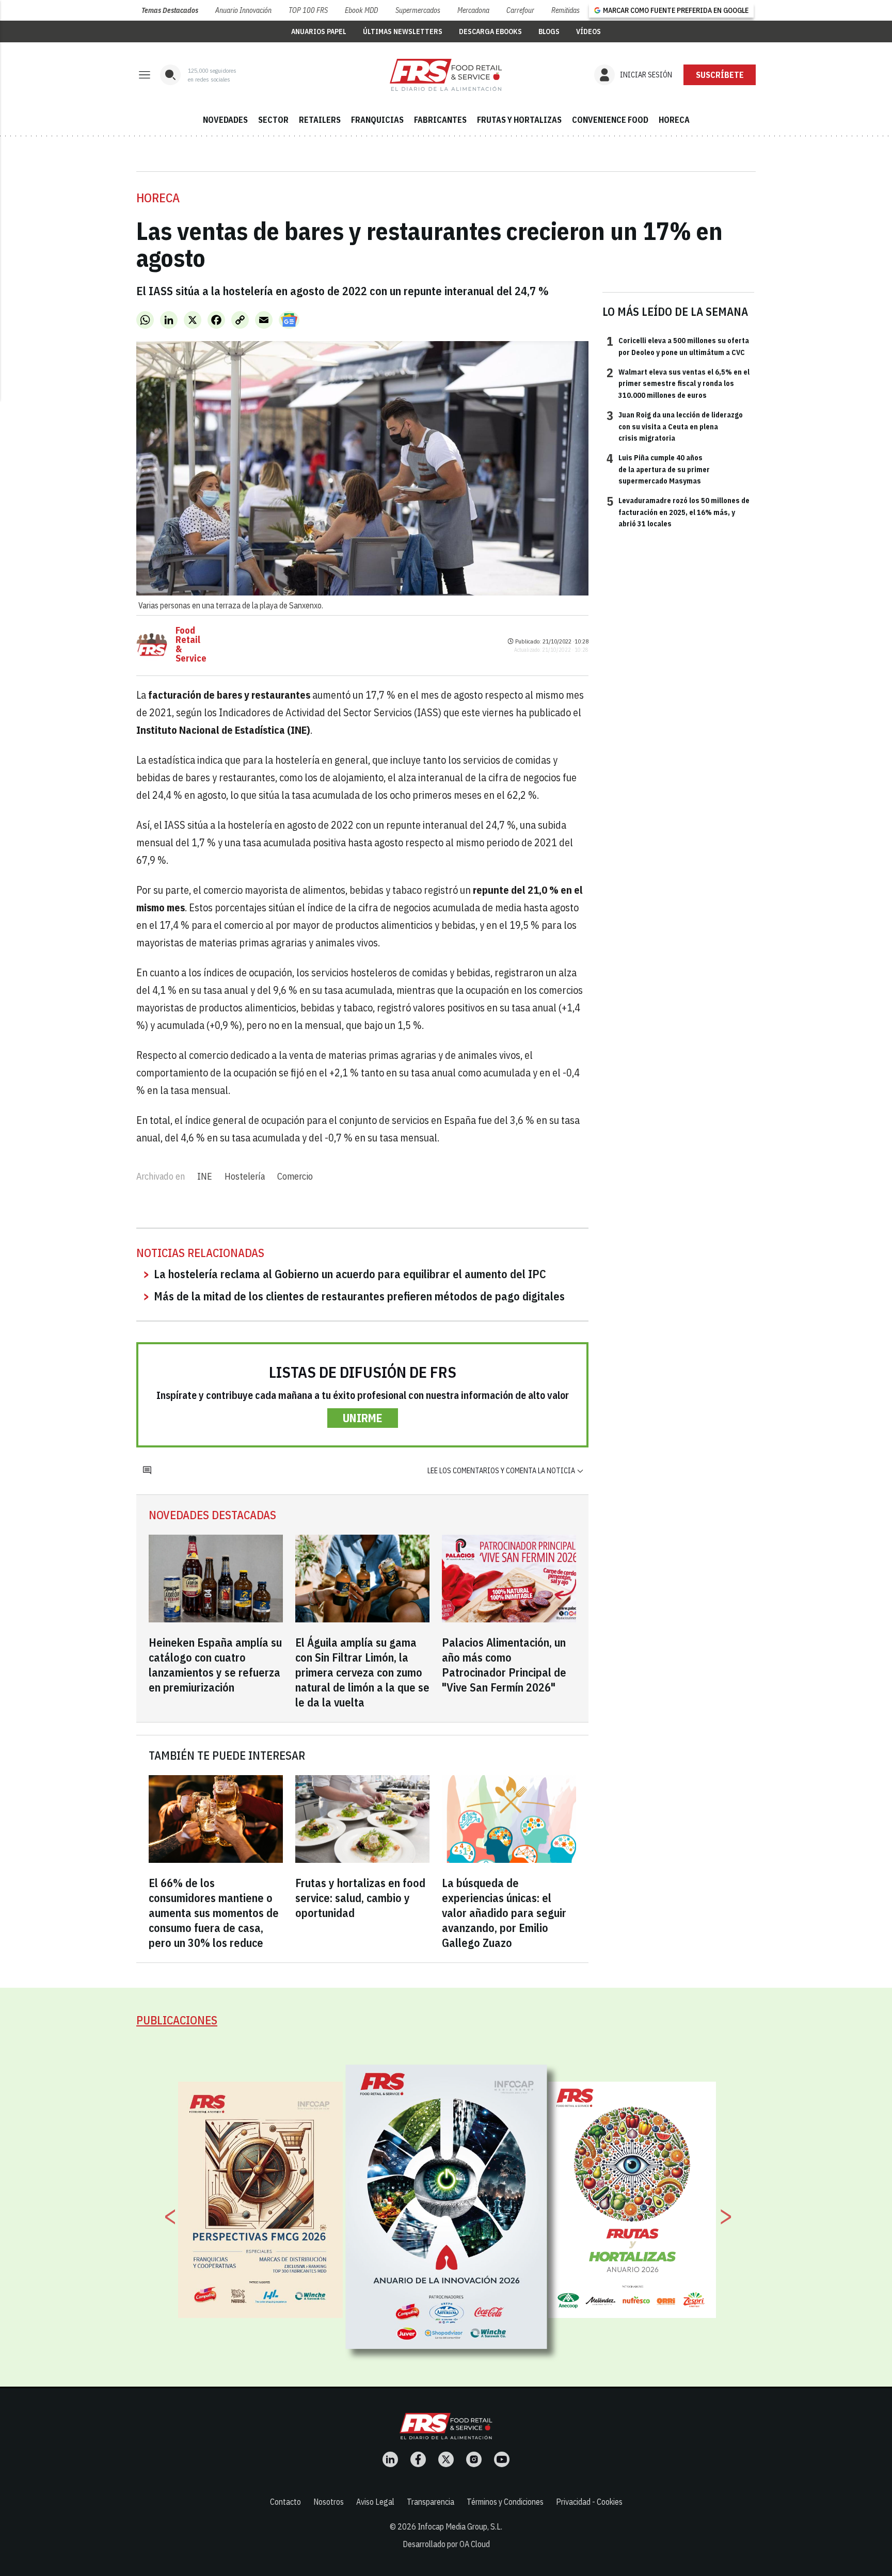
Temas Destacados (170, 10)
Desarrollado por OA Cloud (446, 2544)
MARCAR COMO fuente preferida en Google (676, 10)
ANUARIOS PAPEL (319, 31)
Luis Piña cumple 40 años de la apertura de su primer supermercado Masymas (658, 469)
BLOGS (549, 31)
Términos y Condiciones (505, 2502)
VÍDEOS (588, 31)
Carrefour (520, 10)
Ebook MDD (361, 10)
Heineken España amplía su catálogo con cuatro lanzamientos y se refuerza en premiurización (215, 1665)
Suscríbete (720, 75)
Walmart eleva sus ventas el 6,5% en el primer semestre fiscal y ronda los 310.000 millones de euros (678, 383)
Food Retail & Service (191, 645)
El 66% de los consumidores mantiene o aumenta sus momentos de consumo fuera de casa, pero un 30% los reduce (214, 1913)
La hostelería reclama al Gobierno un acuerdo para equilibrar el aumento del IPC (350, 1274)
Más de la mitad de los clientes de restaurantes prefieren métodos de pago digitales (359, 1296)
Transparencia (431, 2502)
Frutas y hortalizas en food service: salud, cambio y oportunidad (360, 1898)
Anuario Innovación (243, 10)
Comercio (295, 1176)
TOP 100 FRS (308, 10)
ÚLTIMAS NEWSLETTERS (403, 31)
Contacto (285, 2502)
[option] (447, 2207)
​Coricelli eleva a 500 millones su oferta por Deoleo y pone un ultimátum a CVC (678, 346)
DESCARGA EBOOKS (490, 31)
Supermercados (418, 10)
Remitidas (566, 10)
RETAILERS (320, 120)
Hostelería (245, 1176)
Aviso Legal (375, 2502)
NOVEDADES (225, 120)
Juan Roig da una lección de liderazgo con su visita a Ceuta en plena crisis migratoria (675, 426)
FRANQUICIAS (377, 120)
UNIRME (363, 1418)
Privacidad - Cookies (589, 2502)
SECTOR (273, 120)
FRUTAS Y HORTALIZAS (519, 120)
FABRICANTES (440, 120)
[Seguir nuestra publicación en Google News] (289, 320)
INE (205, 1176)
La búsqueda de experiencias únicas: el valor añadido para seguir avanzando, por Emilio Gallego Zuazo (504, 1913)
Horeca (158, 198)
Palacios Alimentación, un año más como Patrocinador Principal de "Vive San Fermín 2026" (504, 1665)
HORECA (674, 120)
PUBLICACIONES (177, 2020)
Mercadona (473, 10)
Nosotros (329, 2502)
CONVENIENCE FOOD (610, 120)
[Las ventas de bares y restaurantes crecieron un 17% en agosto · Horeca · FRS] (446, 75)
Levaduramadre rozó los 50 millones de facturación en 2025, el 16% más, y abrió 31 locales (678, 512)
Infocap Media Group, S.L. (460, 2526)
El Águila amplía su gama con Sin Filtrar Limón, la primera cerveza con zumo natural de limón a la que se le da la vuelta (362, 1672)
